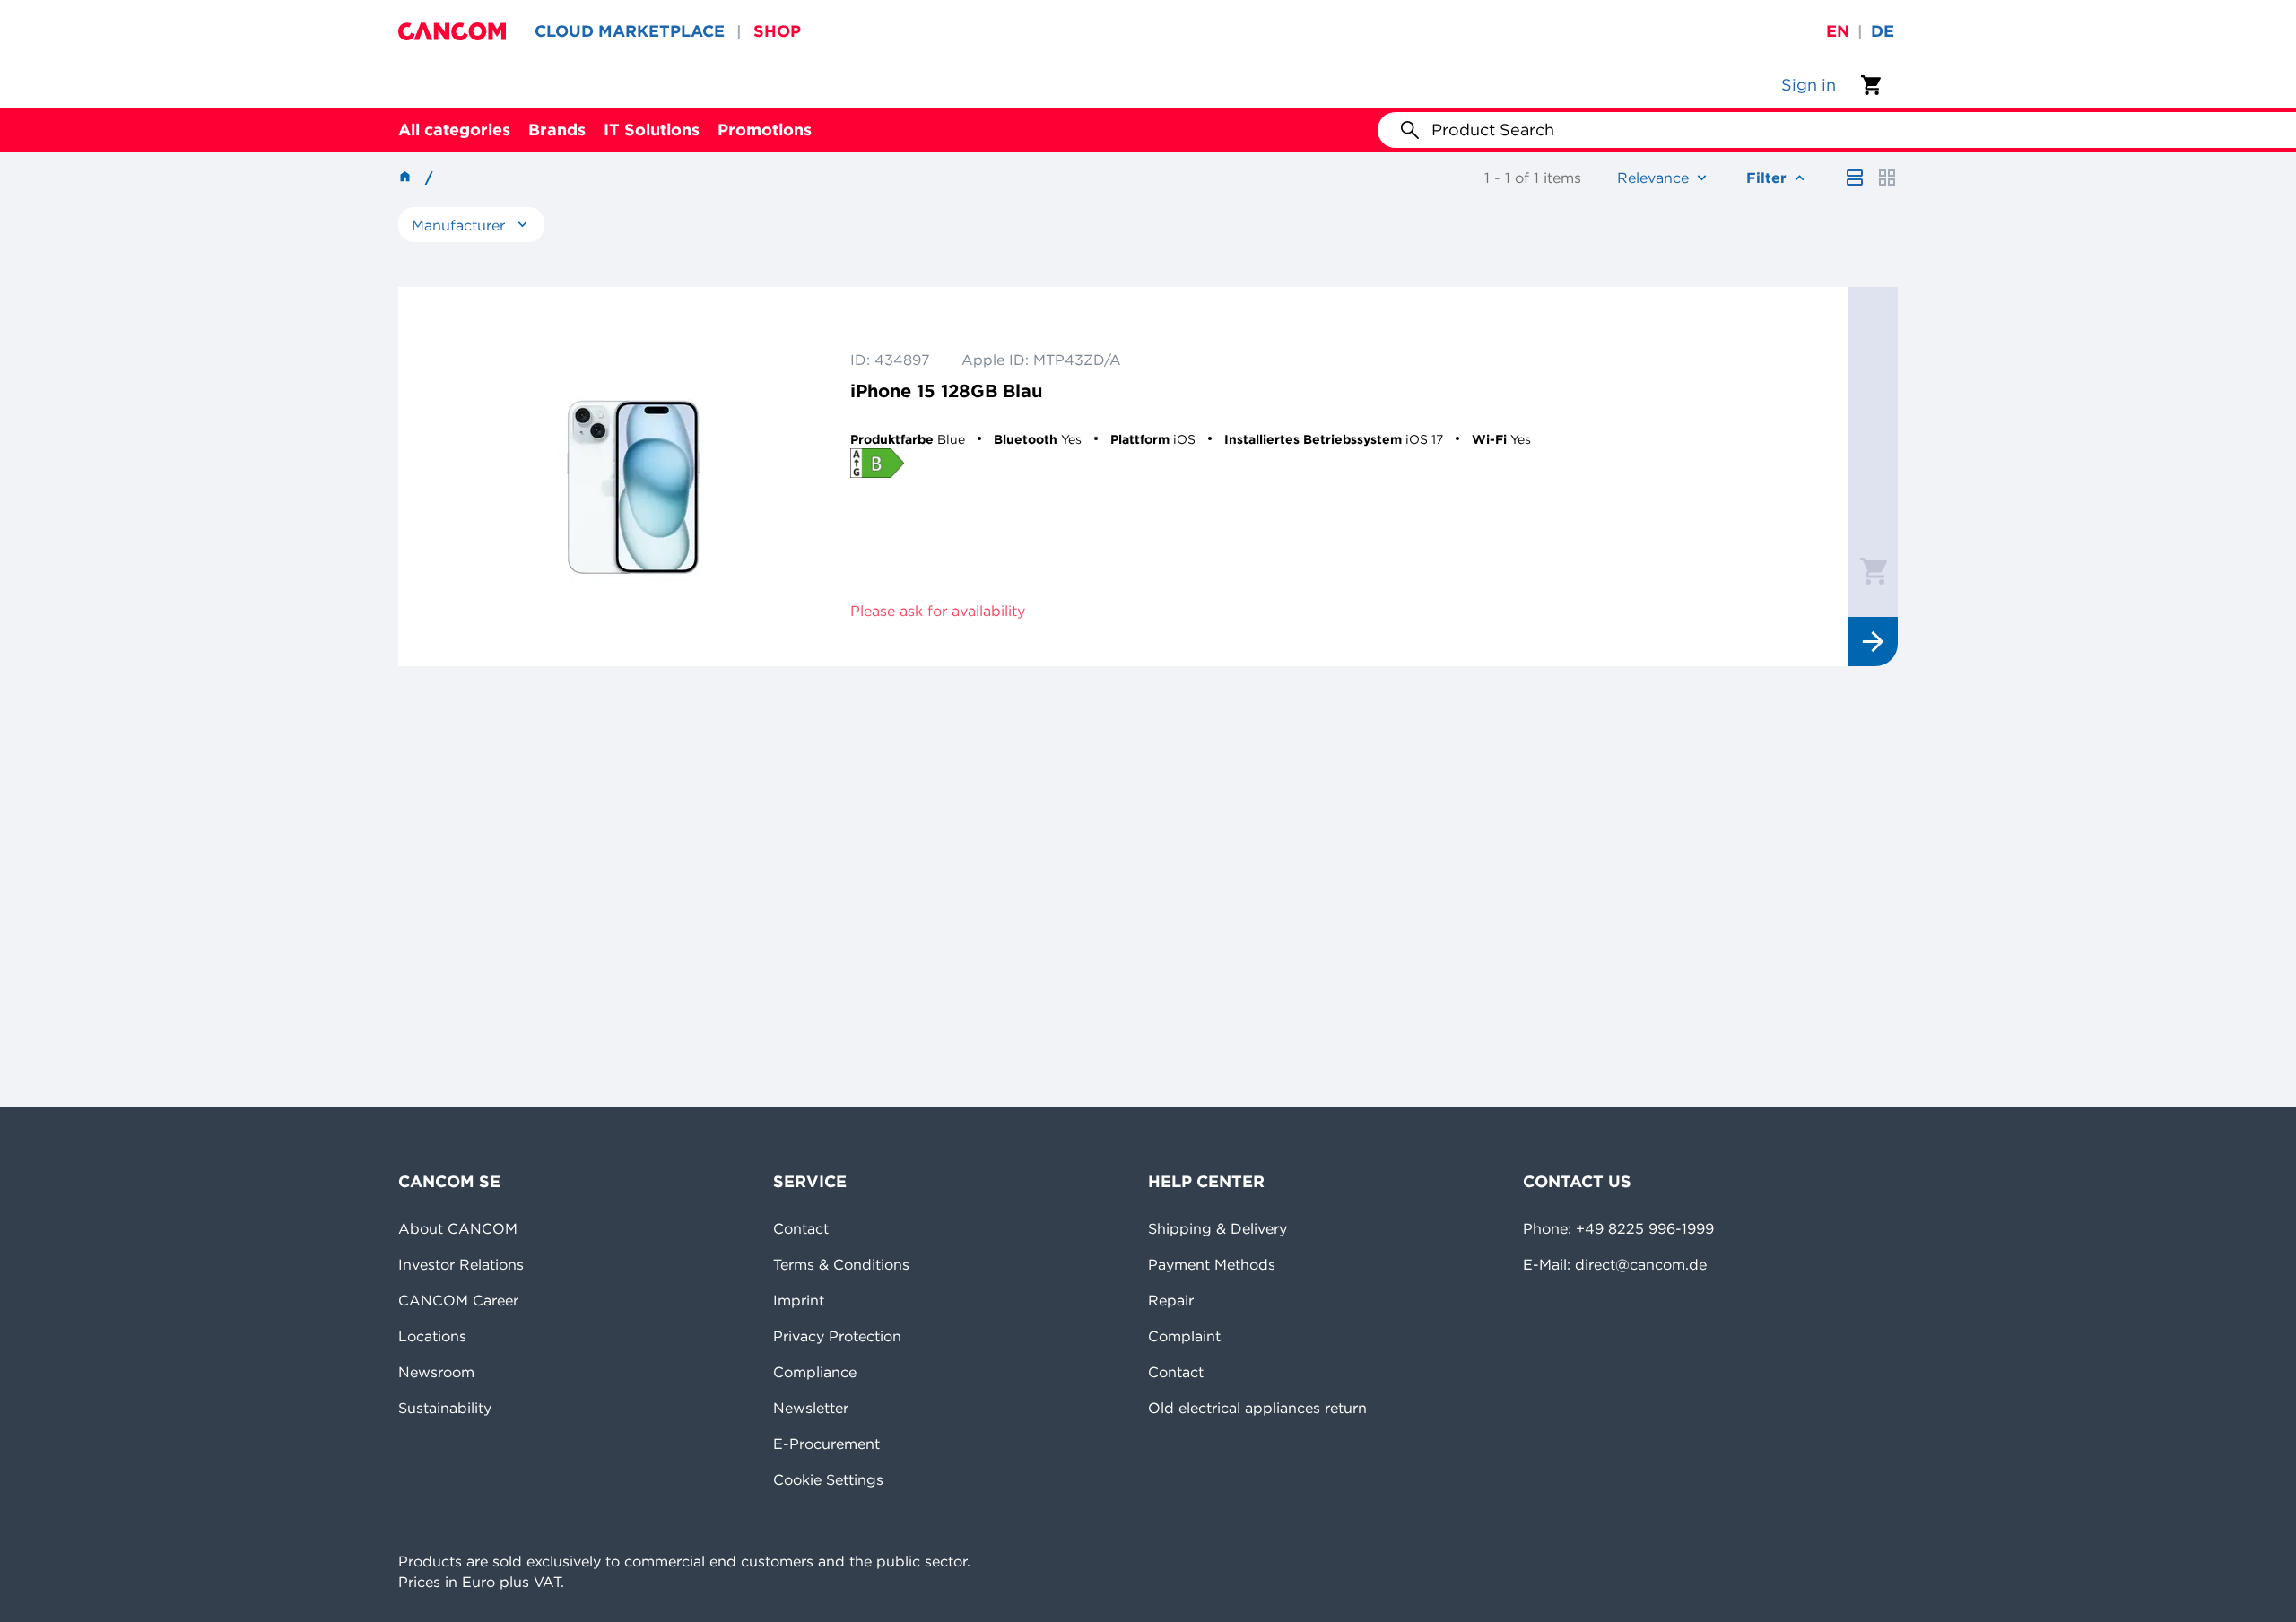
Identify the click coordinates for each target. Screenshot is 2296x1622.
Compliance (815, 1372)
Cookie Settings (828, 1479)
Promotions (765, 130)
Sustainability (445, 1408)
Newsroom (436, 1372)
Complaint (1184, 1336)
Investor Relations (461, 1264)
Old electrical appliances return (1257, 1408)
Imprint (799, 1300)
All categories (454, 130)
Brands (557, 130)
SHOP (777, 31)
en (1838, 31)
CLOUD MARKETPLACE (630, 31)
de (1883, 31)
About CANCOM (458, 1228)
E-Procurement (826, 1444)
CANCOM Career (458, 1300)
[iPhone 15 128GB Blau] (633, 477)
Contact (801, 1228)
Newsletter (811, 1408)
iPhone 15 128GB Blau (946, 390)
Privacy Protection (837, 1336)
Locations (432, 1336)
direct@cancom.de (1641, 1264)
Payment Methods (1212, 1264)
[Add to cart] (1874, 570)
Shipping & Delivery (1218, 1228)
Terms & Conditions (841, 1264)
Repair (1171, 1300)
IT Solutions (652, 130)
